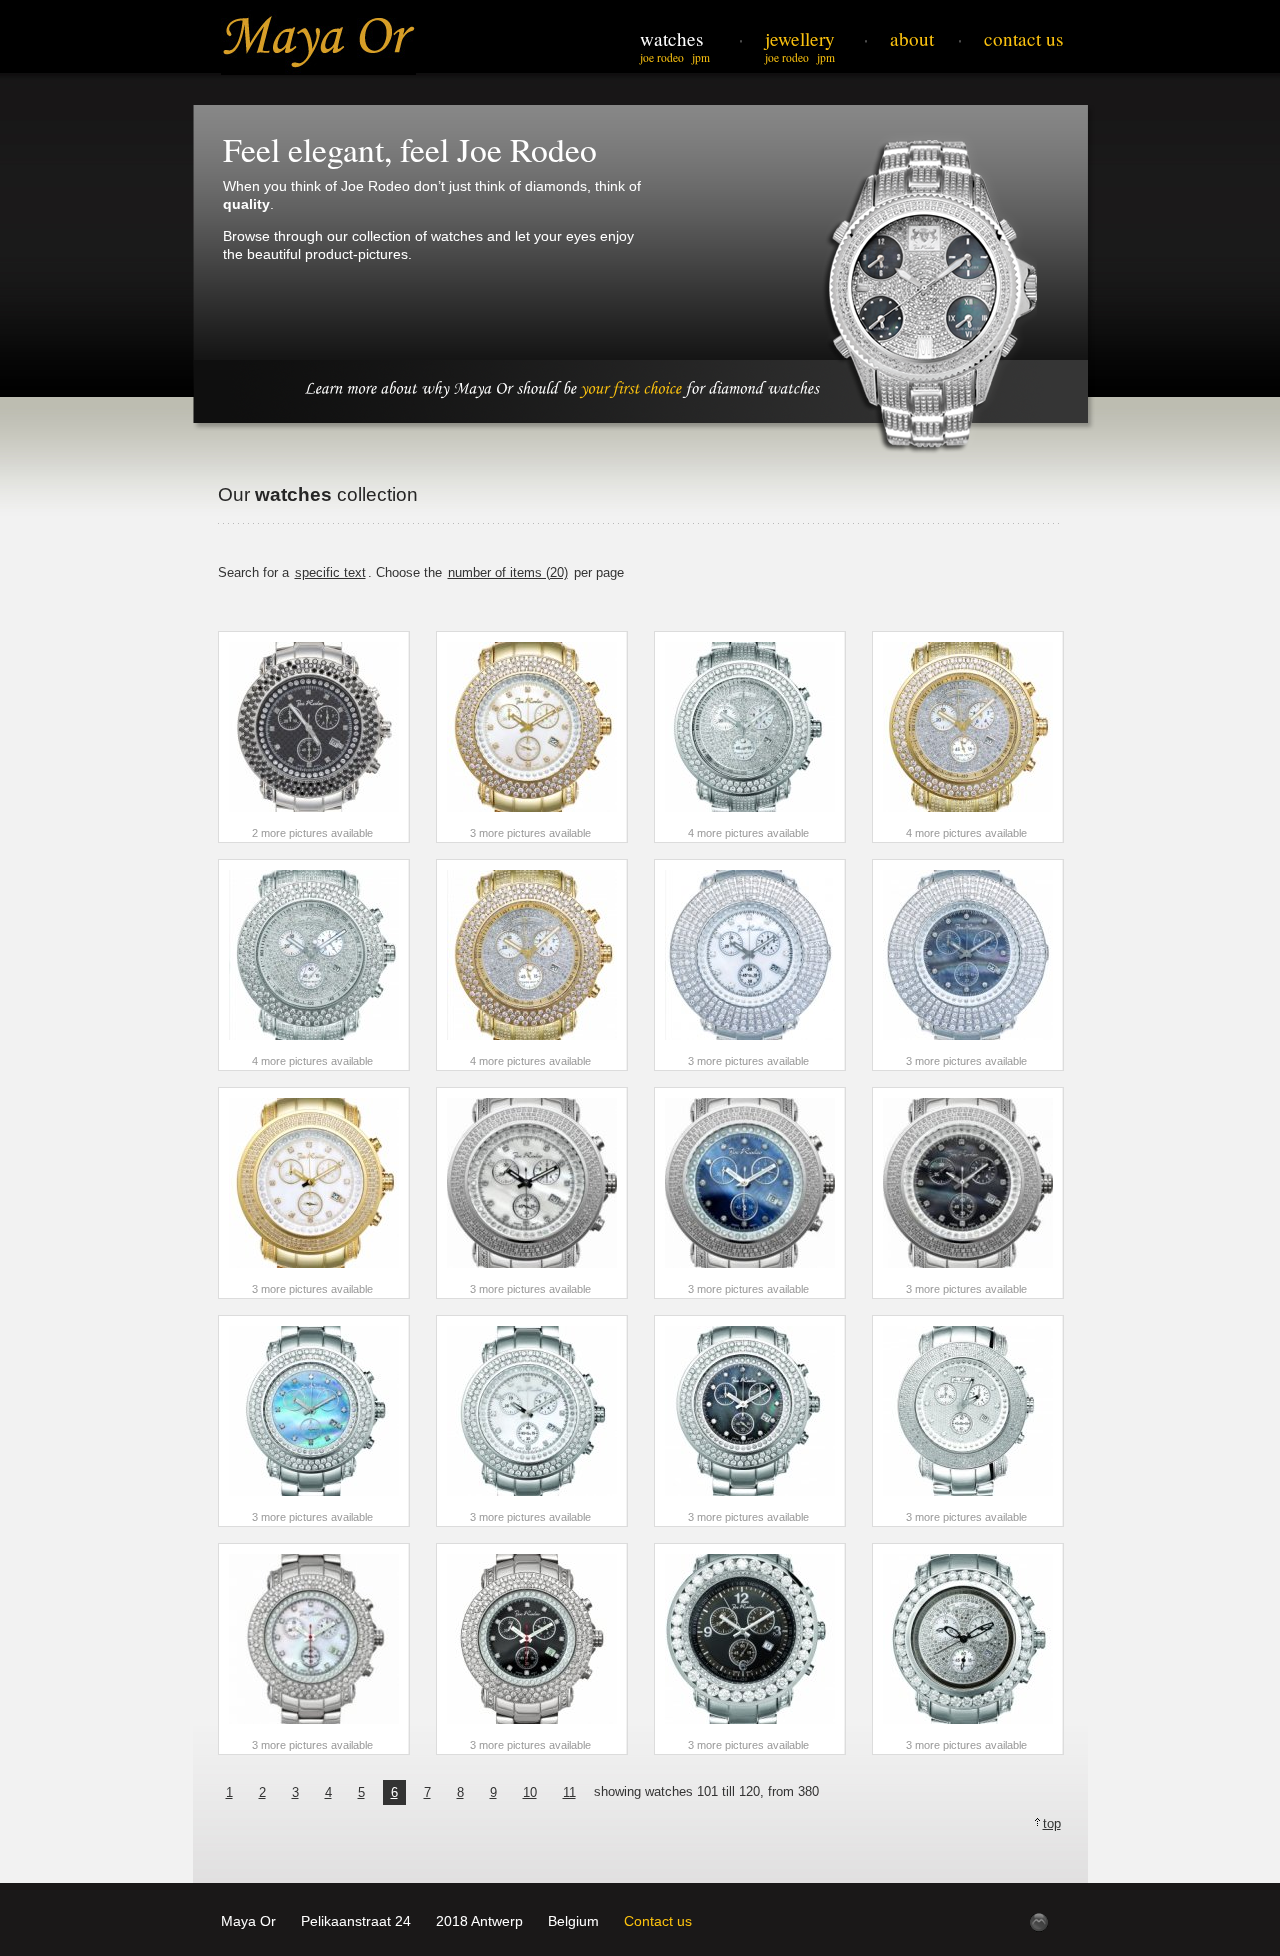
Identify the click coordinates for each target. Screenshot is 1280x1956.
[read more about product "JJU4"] (532, 1193)
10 (530, 1792)
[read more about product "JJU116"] (314, 1421)
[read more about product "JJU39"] (532, 965)
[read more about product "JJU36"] (750, 737)
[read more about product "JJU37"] (314, 965)
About (912, 38)
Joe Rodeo (662, 57)
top (1052, 1823)
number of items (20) (508, 572)
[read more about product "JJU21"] (532, 1649)
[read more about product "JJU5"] (750, 1193)
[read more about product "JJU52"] (968, 965)
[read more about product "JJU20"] (314, 1649)
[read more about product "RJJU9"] (968, 1649)
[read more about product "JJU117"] (532, 1421)
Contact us (658, 1921)
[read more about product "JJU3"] (314, 1193)
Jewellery (800, 38)
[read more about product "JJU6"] (968, 1193)
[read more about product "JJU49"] (532, 737)
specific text (330, 572)
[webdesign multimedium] (1039, 1922)
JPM (701, 57)
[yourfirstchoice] (630, 386)
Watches (671, 38)
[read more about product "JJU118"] (750, 1421)
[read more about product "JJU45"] (314, 737)
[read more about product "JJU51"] (750, 965)
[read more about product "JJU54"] (968, 1421)
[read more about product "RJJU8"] (750, 1649)
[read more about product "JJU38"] (968, 737)
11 (569, 1792)
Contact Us (1023, 38)
